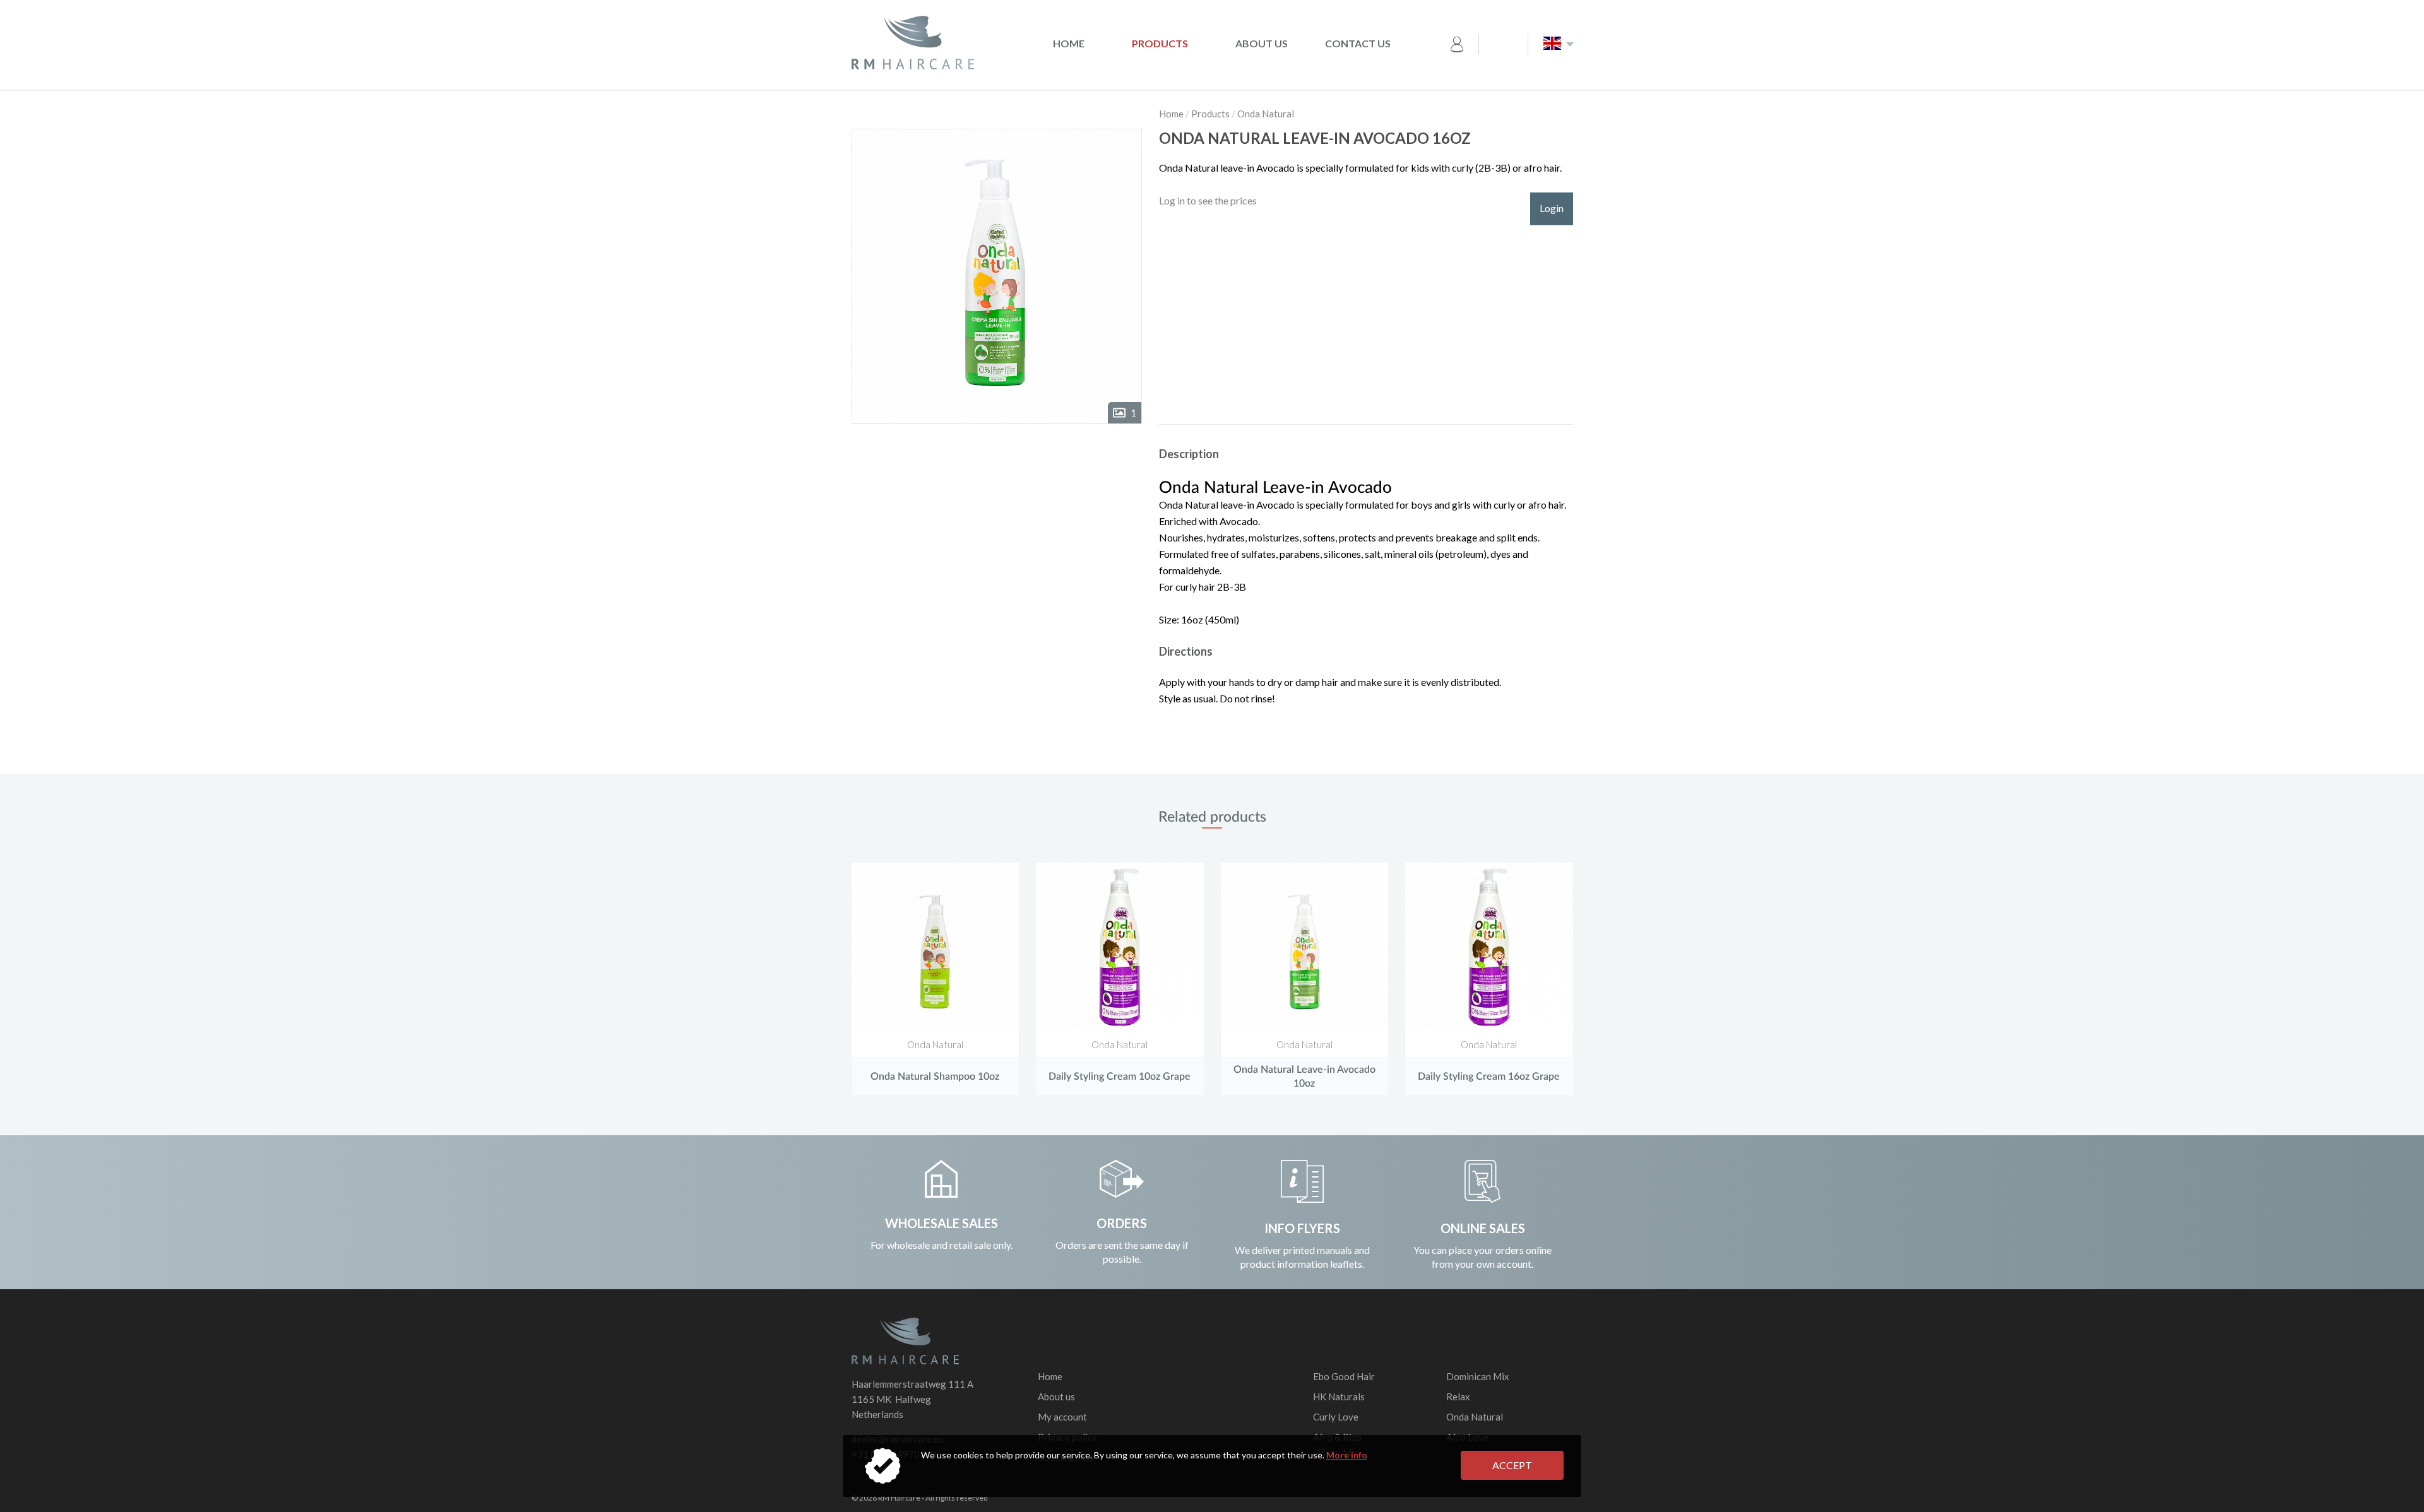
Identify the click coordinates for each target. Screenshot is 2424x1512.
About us (1262, 43)
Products (1160, 43)
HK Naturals (1339, 1397)
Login (1552, 208)
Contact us (1358, 43)
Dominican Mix (1478, 1376)
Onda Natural (1266, 114)
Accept (1512, 1465)
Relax (1458, 1397)
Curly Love (1336, 1417)
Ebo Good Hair (1344, 1376)
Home (1069, 43)
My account (1062, 1417)
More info (1347, 1455)
